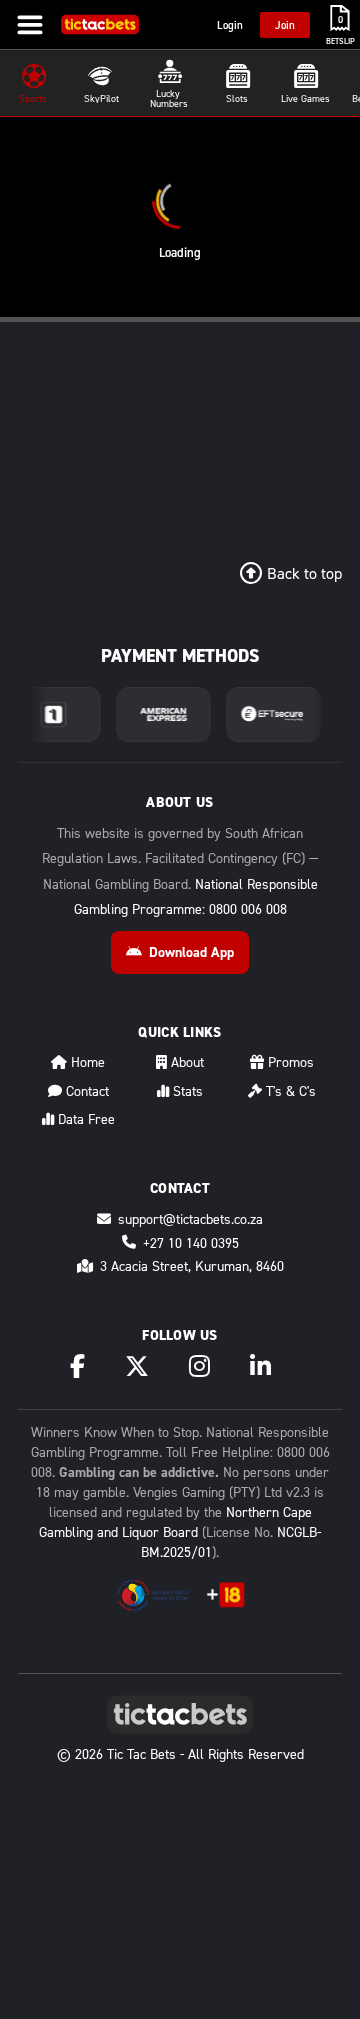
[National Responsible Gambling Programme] (153, 1595)
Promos (289, 1061)
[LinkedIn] (260, 1366)
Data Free (84, 1118)
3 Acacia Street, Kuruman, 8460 (192, 1265)
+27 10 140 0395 (191, 1242)
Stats (186, 1090)
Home (86, 1061)
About (185, 1061)
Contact (85, 1090)
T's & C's (289, 1090)
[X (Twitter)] (137, 1366)
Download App (191, 952)
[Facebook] (77, 1366)
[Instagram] (199, 1366)
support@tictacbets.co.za (190, 1218)
